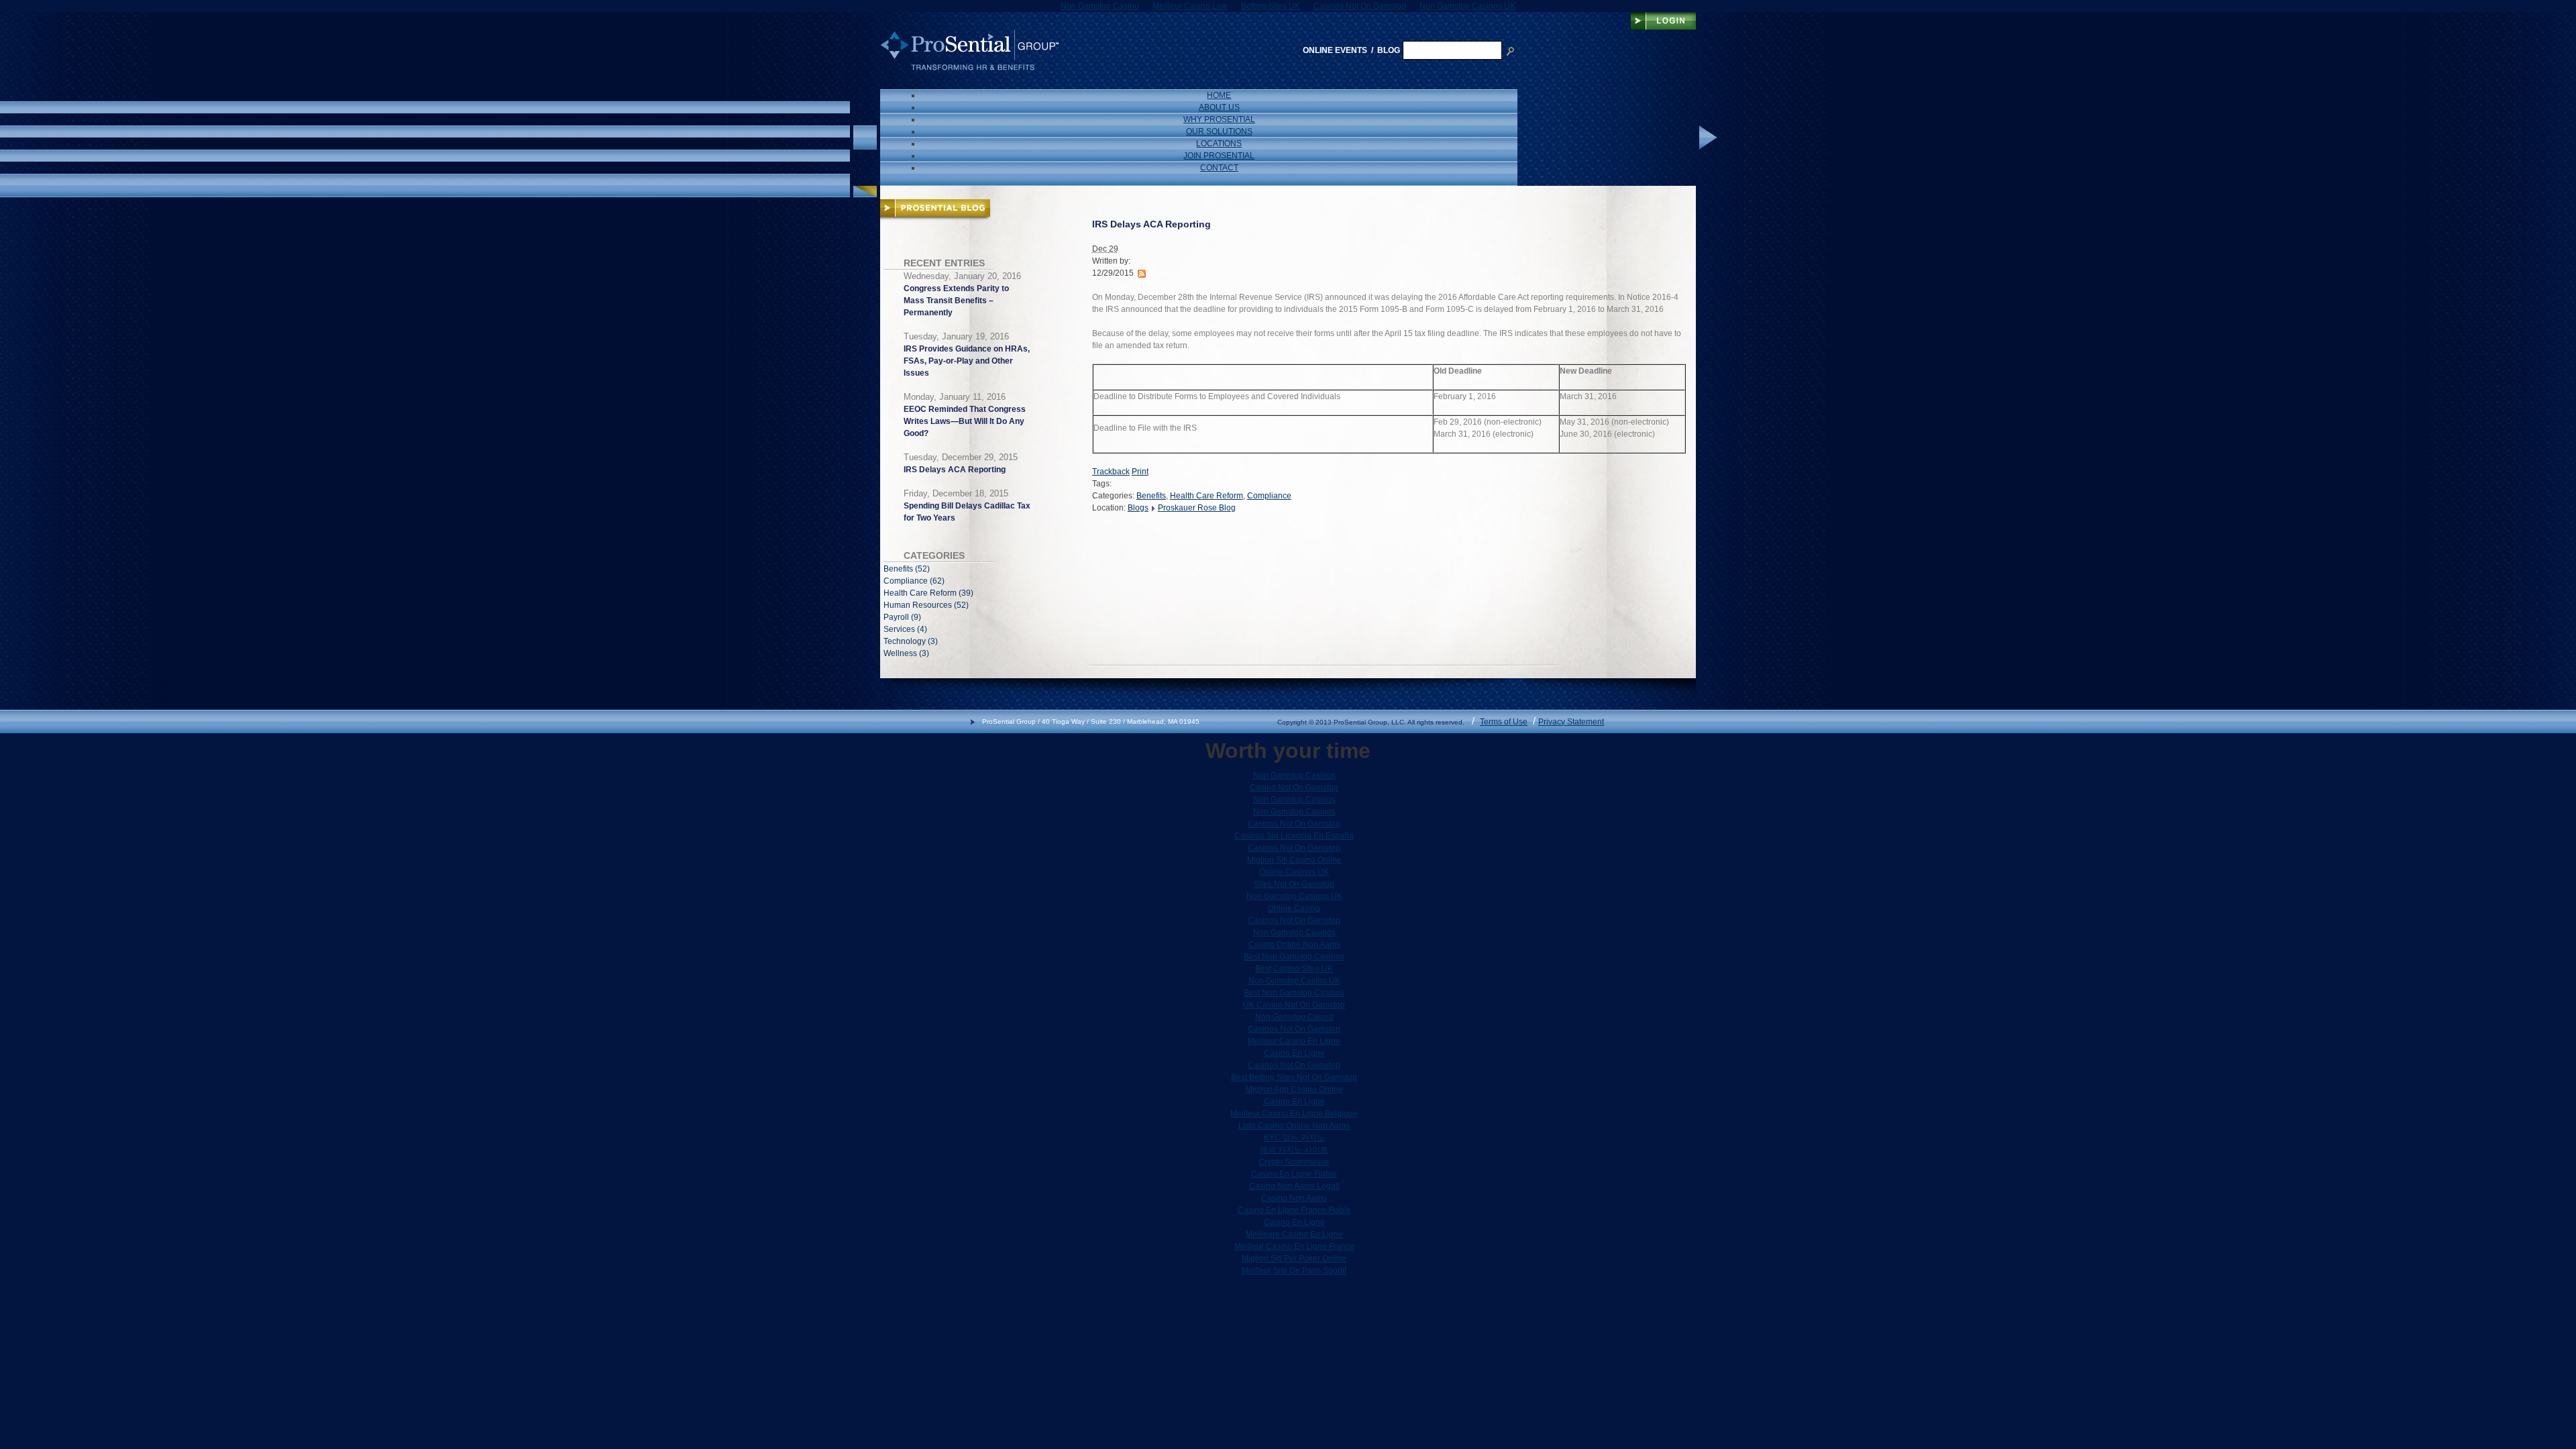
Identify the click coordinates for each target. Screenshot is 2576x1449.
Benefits (1151, 496)
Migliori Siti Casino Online (1294, 860)
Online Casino (1294, 908)
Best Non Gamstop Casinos (1294, 957)
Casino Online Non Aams (1294, 945)
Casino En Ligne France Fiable (1294, 1210)
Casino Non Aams (1294, 1198)
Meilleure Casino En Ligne (1294, 1234)
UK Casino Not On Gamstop (1294, 1005)
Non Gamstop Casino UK (1294, 981)
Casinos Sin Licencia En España (1294, 836)
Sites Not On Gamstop (1294, 884)
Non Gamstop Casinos (1294, 775)
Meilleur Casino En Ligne (1294, 1041)
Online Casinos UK (1294, 872)
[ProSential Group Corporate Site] (969, 50)
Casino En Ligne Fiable (1294, 1174)
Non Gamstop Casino (1294, 1017)
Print (1140, 472)
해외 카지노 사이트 (1294, 1150)
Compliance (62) (914, 581)
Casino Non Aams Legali (1294, 1186)
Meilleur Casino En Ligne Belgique (1294, 1114)
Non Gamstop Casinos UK (1294, 896)
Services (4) (905, 629)
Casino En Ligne (1294, 1053)
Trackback (1111, 472)
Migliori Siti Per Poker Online (1294, 1258)
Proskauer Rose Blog (1197, 508)
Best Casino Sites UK (1294, 969)
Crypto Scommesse (1294, 1162)
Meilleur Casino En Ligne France (1294, 1246)
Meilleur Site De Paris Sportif (1294, 1271)
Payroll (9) (902, 617)
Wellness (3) (906, 653)
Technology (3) (911, 641)
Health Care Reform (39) (928, 593)
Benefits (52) (907, 569)
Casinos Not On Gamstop (1294, 824)
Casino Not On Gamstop (1294, 788)
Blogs (1138, 508)
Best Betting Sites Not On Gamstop (1294, 1077)
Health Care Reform (1206, 496)
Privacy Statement (1571, 722)
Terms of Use (1504, 722)
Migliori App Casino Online (1294, 1089)
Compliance (1269, 496)
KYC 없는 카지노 (1294, 1138)
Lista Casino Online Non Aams (1294, 1126)
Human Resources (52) (926, 605)
